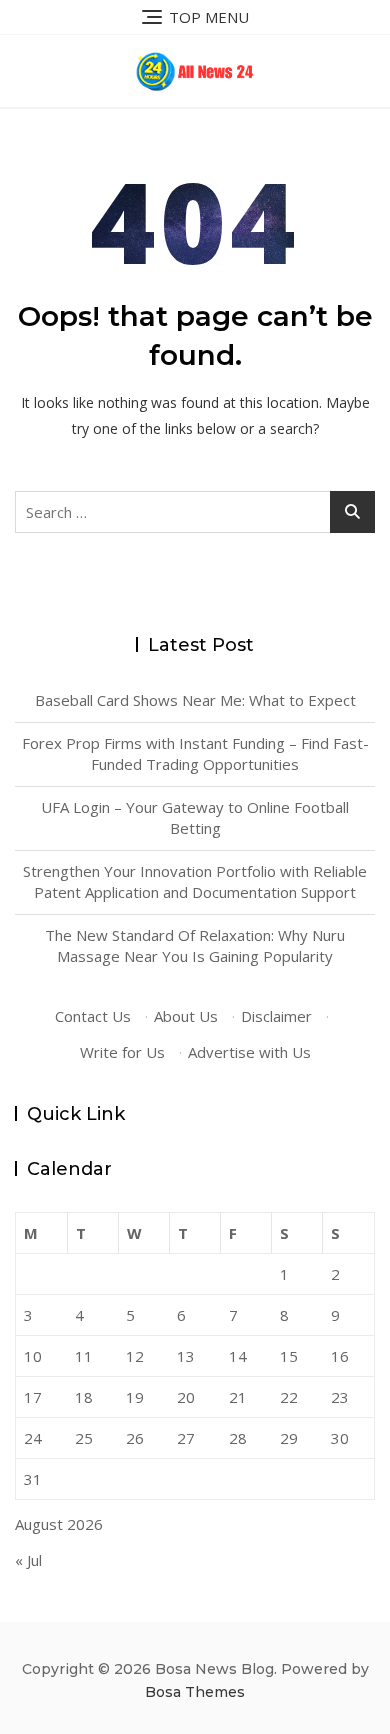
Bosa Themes (195, 1692)
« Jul (28, 1560)
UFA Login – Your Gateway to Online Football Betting (195, 817)
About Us (186, 1016)
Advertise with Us (249, 1052)
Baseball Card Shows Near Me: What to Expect (195, 700)
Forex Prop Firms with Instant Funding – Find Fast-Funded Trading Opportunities (195, 753)
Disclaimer (276, 1016)
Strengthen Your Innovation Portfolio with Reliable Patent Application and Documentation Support (195, 881)
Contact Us (93, 1016)
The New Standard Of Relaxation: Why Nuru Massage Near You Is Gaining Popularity (195, 945)
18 (84, 1397)
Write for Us (122, 1052)
